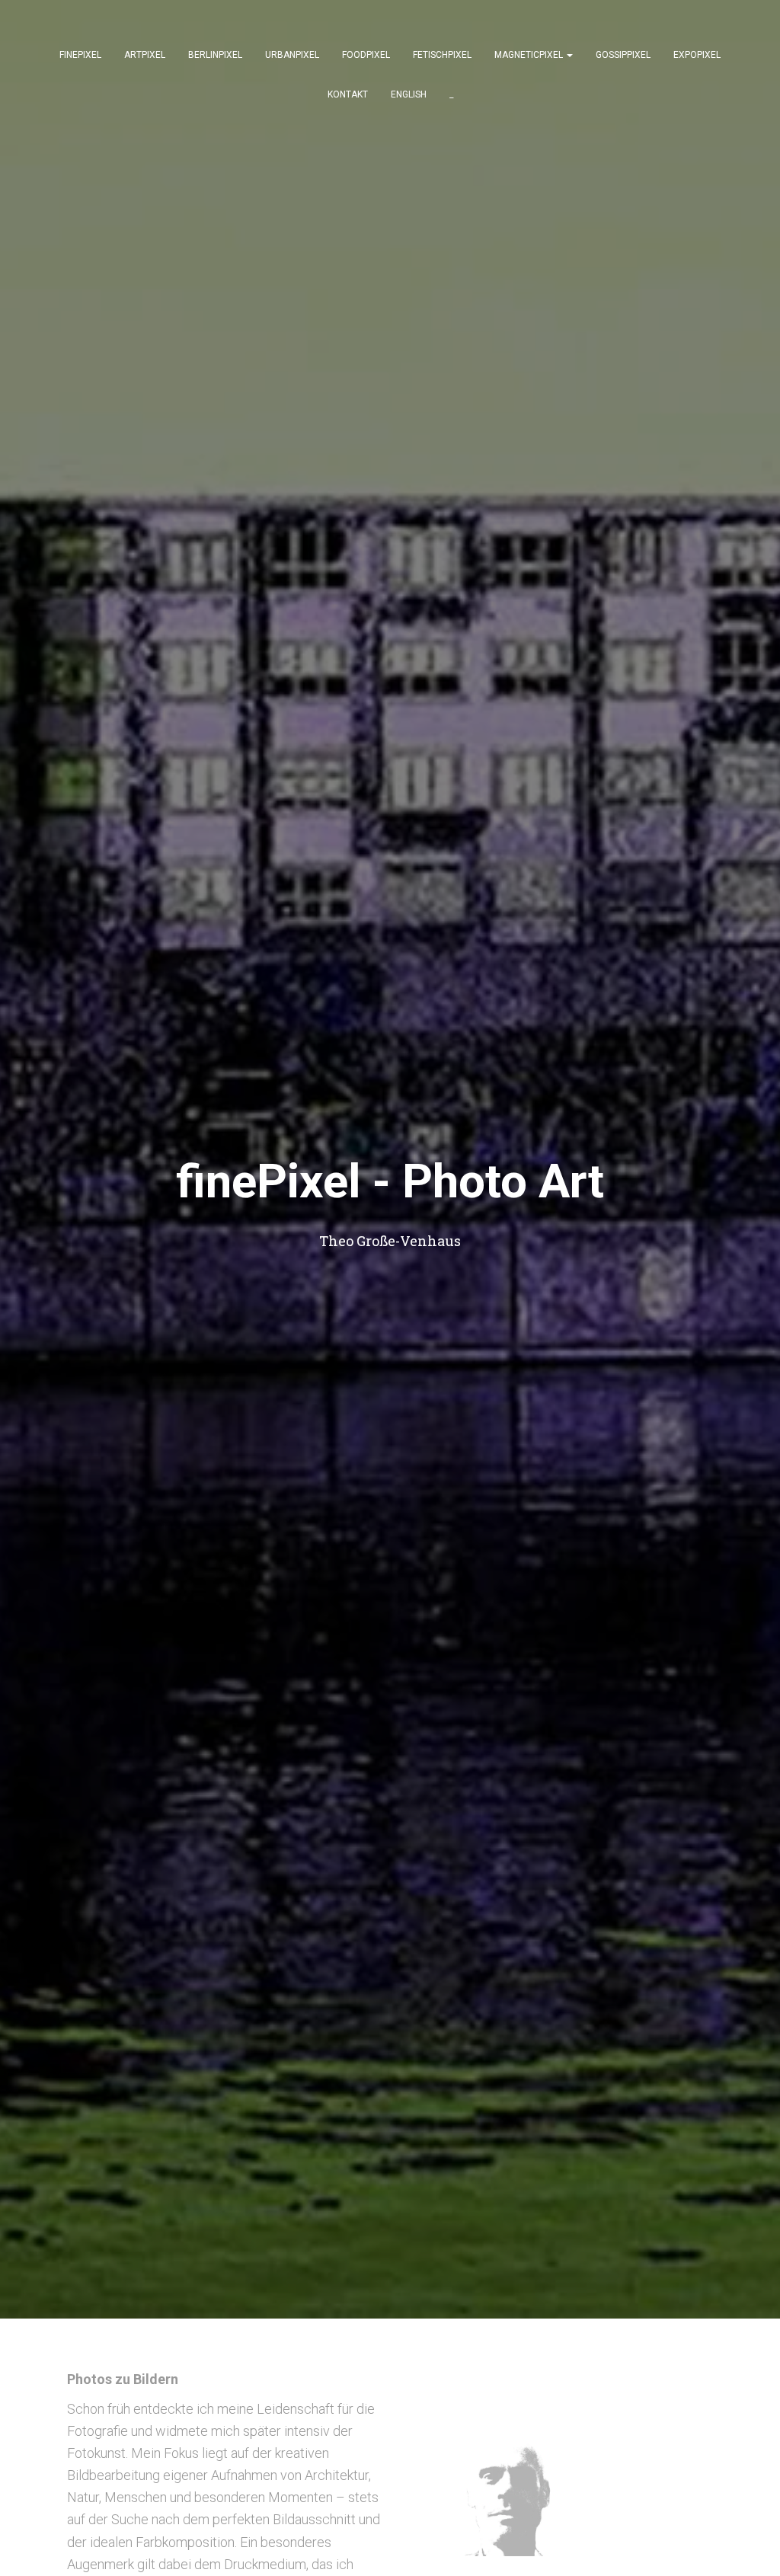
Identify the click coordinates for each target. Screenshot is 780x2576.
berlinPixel (215, 55)
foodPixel (366, 55)
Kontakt (348, 94)
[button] (569, 55)
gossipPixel (623, 55)
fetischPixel (442, 55)
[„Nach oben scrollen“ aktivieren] (750, 2546)
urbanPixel (292, 55)
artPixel (145, 55)
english (409, 94)
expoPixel (697, 55)
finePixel (80, 55)
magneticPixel (530, 55)
